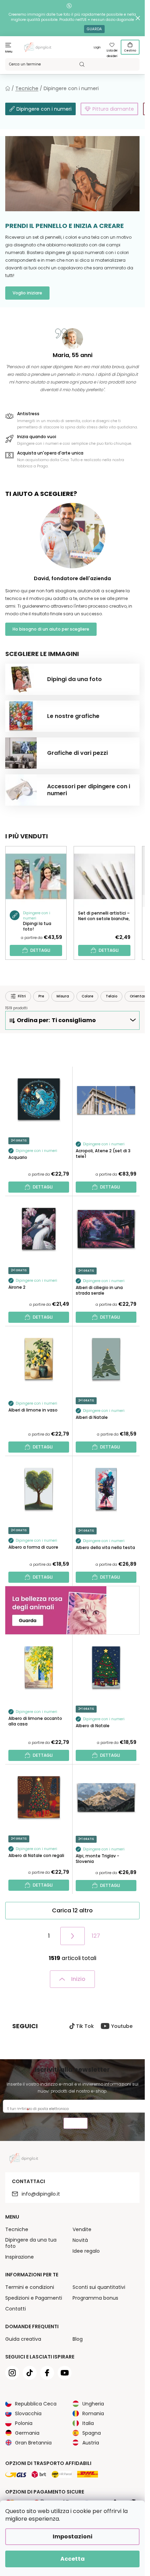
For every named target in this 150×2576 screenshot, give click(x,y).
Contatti (16, 2309)
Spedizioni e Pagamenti (34, 2298)
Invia (76, 2124)
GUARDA (94, 29)
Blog (78, 2339)
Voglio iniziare (27, 293)
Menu (9, 52)
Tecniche (17, 2229)
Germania (27, 2433)
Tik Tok (85, 2026)
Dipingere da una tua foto (31, 2243)
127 (96, 1936)
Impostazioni (73, 2537)
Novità (80, 2240)
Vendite (82, 2229)
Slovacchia (28, 2413)
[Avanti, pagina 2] (73, 1936)
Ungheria (93, 2404)
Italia (88, 2423)
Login (97, 48)
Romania (93, 2413)
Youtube (122, 2026)
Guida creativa (23, 2339)
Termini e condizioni (30, 2287)
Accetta (73, 2559)
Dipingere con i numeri (44, 109)
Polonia (24, 2423)
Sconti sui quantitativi (99, 2287)
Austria (91, 2443)
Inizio (78, 1979)
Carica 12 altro (72, 1910)
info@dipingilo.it (41, 2194)
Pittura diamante (113, 109)
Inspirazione (20, 2257)
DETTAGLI (40, 950)
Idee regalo (86, 2251)
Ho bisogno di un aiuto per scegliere (51, 629)
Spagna (92, 2433)
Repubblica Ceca (36, 2404)
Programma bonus (95, 2298)
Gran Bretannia (33, 2443)
